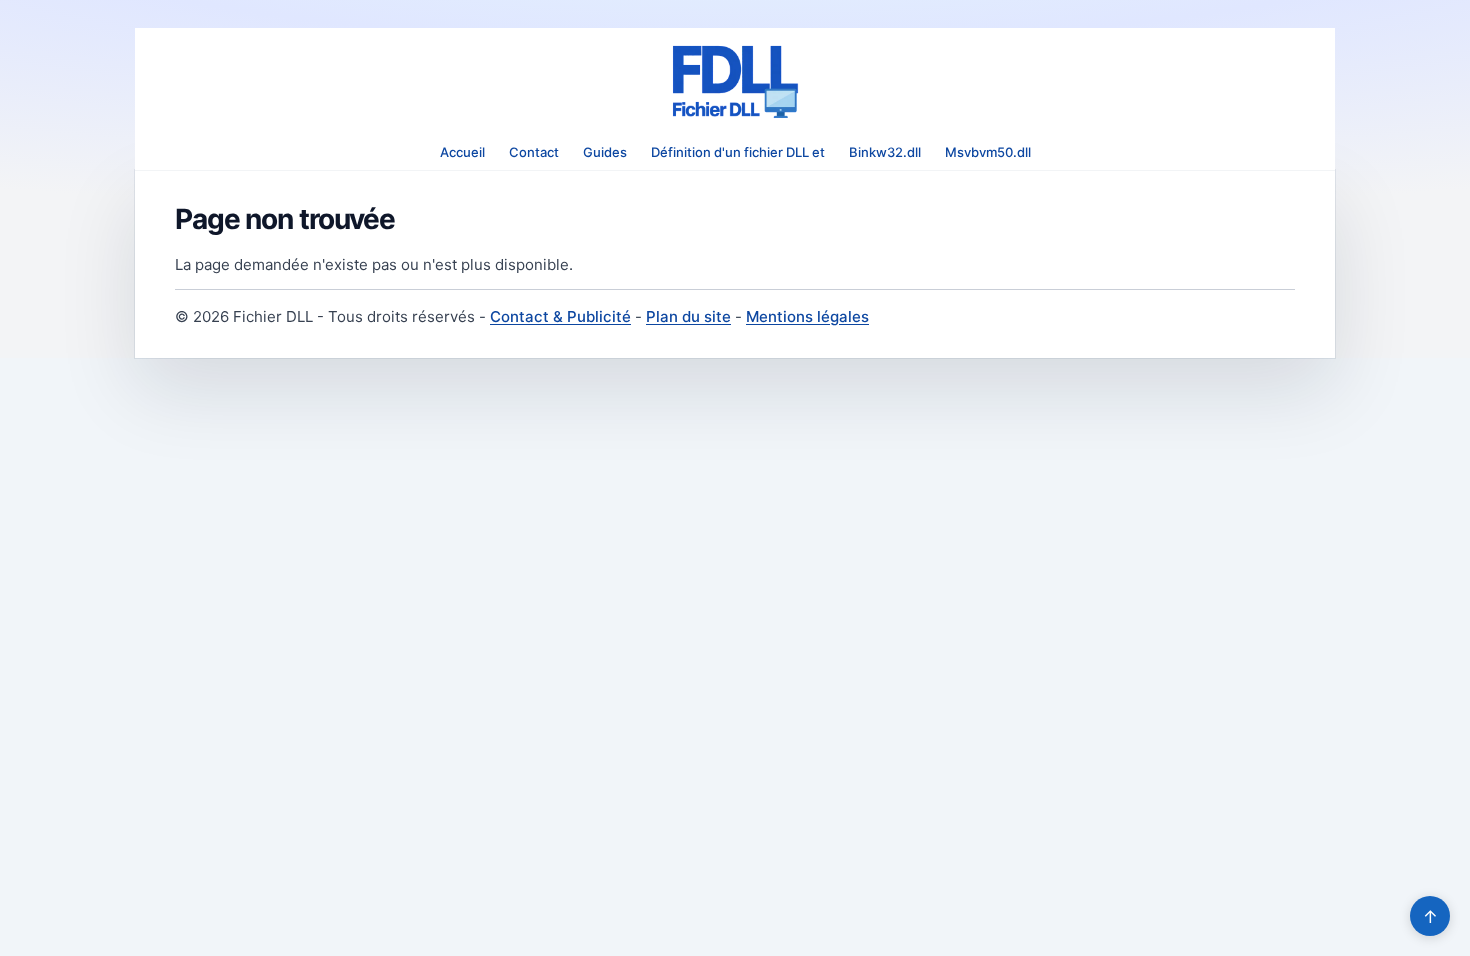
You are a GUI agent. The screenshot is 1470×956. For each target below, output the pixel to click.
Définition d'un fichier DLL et (738, 152)
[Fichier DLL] (735, 82)
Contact (534, 152)
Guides (605, 152)
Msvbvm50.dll (988, 152)
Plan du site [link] (688, 316)
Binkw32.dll (885, 152)
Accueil (462, 152)
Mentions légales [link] (807, 316)
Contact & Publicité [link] (560, 316)
